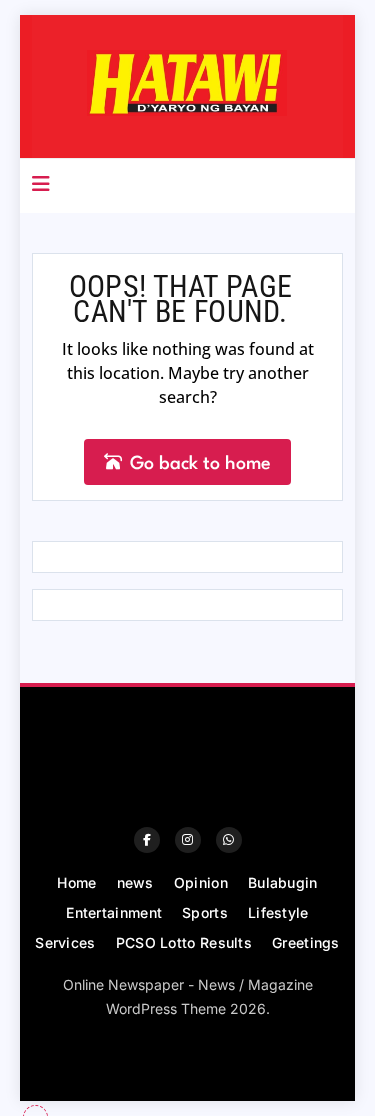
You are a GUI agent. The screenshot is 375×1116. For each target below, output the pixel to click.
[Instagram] (188, 840)
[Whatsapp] (229, 840)
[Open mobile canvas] (41, 184)
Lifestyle (278, 912)
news (135, 882)
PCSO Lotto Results (184, 942)
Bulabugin (283, 882)
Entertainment (114, 912)
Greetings (306, 942)
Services (65, 942)
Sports (205, 912)
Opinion (201, 882)
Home (76, 882)
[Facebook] (147, 840)
